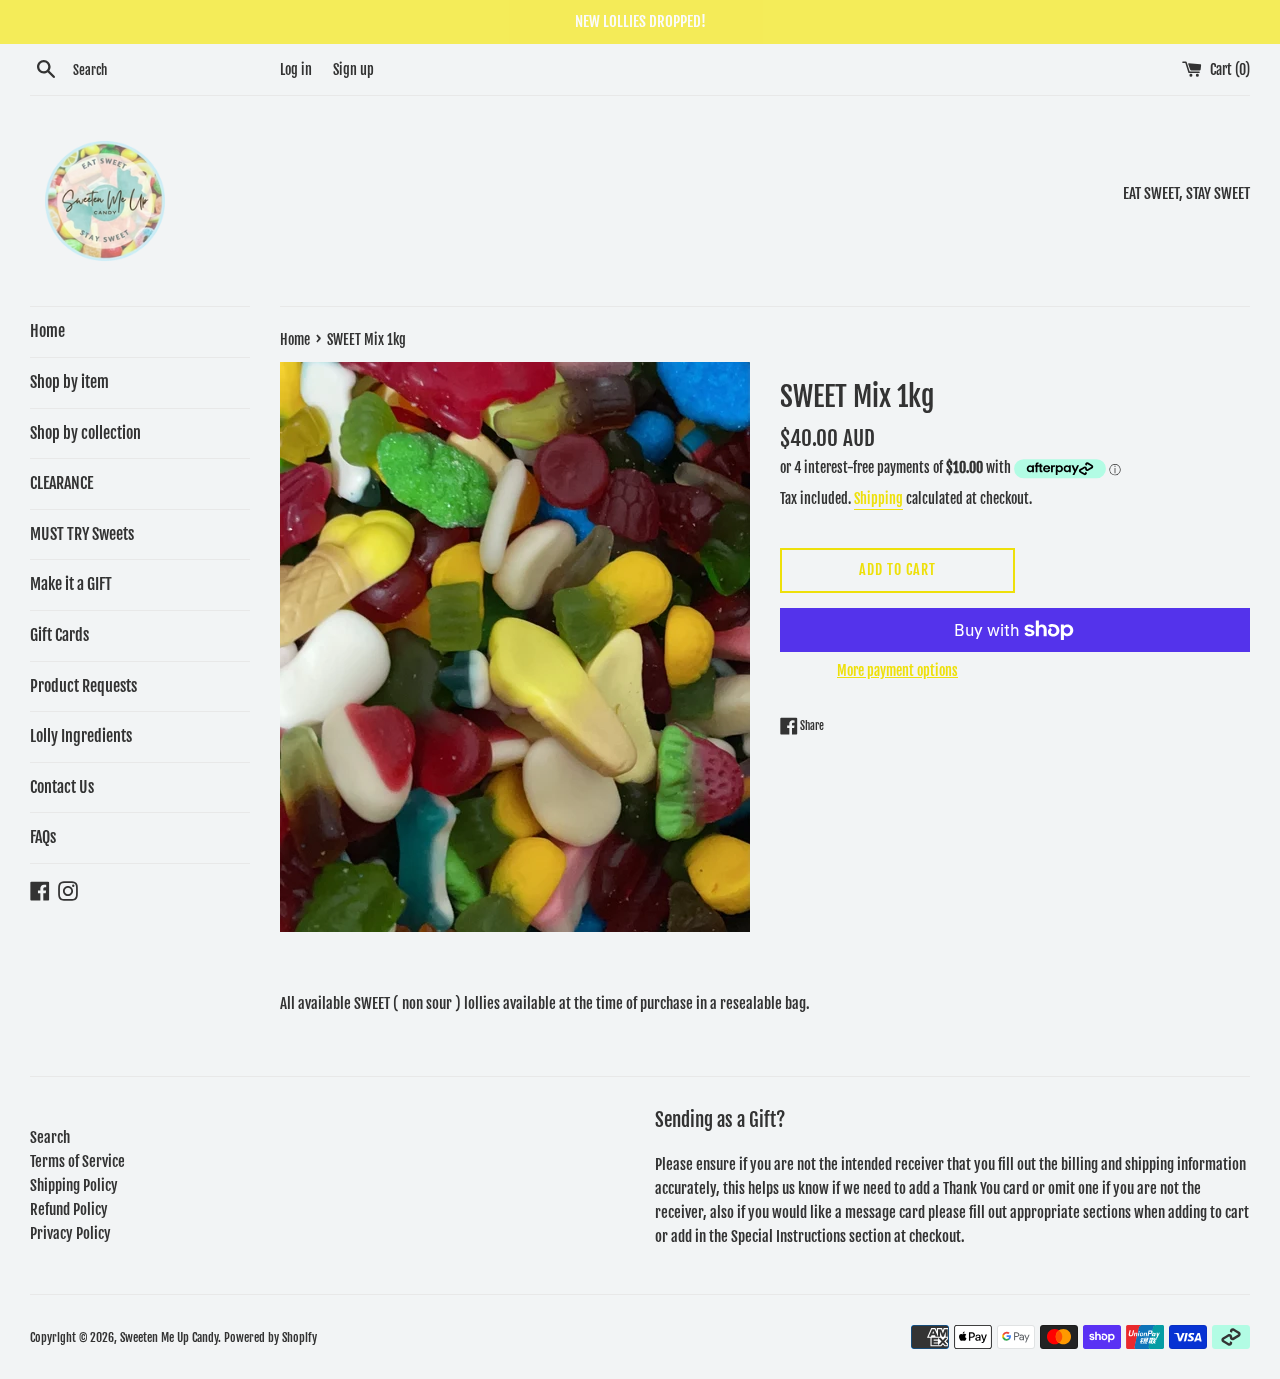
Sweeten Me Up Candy (169, 1337)
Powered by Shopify (270, 1337)
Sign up (353, 69)
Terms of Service (77, 1161)
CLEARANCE (61, 483)
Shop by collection (85, 433)
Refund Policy (69, 1209)
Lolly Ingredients (81, 736)
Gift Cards (59, 635)
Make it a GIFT (71, 584)
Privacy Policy (70, 1233)
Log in (296, 69)
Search (50, 1137)
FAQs (43, 837)
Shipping (878, 498)
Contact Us (62, 787)
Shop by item (69, 382)
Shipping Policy (74, 1185)
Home (47, 331)
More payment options (897, 670)
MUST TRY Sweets (82, 534)
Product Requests (83, 686)
